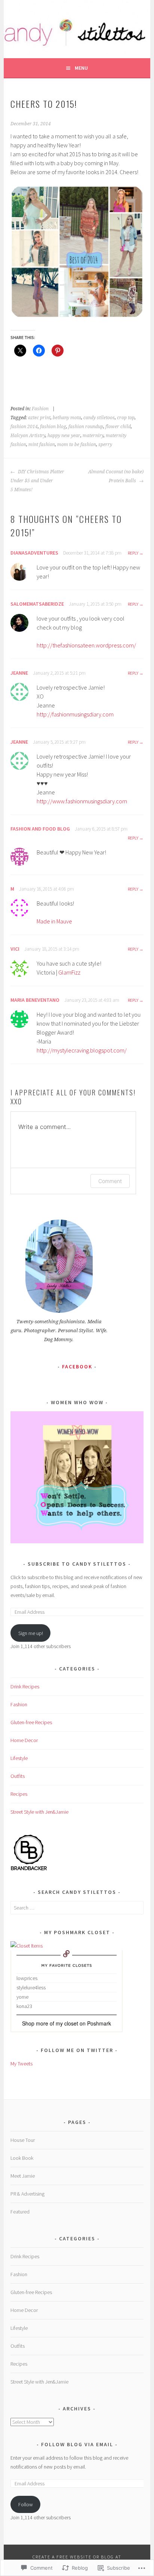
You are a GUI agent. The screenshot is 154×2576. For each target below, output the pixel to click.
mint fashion (42, 445)
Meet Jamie (23, 2176)
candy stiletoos (99, 418)
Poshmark (99, 2023)
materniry (93, 436)
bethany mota (67, 418)
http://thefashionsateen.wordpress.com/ (86, 645)
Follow (26, 2504)
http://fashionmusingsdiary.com (75, 714)
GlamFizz (69, 972)
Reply (133, 553)
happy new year (64, 436)
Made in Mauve (54, 921)
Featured (20, 2212)
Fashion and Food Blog (40, 829)
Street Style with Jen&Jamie (39, 1812)
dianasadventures (34, 553)
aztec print (39, 418)
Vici (15, 949)
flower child (118, 427)
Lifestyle (19, 1758)
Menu (81, 68)
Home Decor (24, 1740)
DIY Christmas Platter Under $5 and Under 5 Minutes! (37, 481)
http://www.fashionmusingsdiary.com (82, 801)
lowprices (27, 1978)
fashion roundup (86, 427)
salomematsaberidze (37, 604)
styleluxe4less (31, 1987)
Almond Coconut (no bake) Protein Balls (116, 476)
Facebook (77, 1367)
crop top (126, 418)
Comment (110, 1181)
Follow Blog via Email (77, 2444)
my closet (67, 2023)
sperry (105, 445)
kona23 (24, 2006)
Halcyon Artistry (28, 436)
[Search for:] (77, 1908)
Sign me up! (31, 1633)
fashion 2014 (24, 427)
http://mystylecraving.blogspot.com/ (82, 1050)
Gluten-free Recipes (31, 1722)
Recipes (19, 1794)
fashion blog (53, 427)
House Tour (23, 2140)
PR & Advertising (27, 2194)
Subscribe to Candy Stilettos (77, 1564)
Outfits (18, 1776)
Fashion (40, 409)
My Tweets (21, 2064)
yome (22, 1997)
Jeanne (19, 673)
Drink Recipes (25, 1687)
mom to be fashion (77, 445)
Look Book (22, 2158)
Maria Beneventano (35, 1000)
